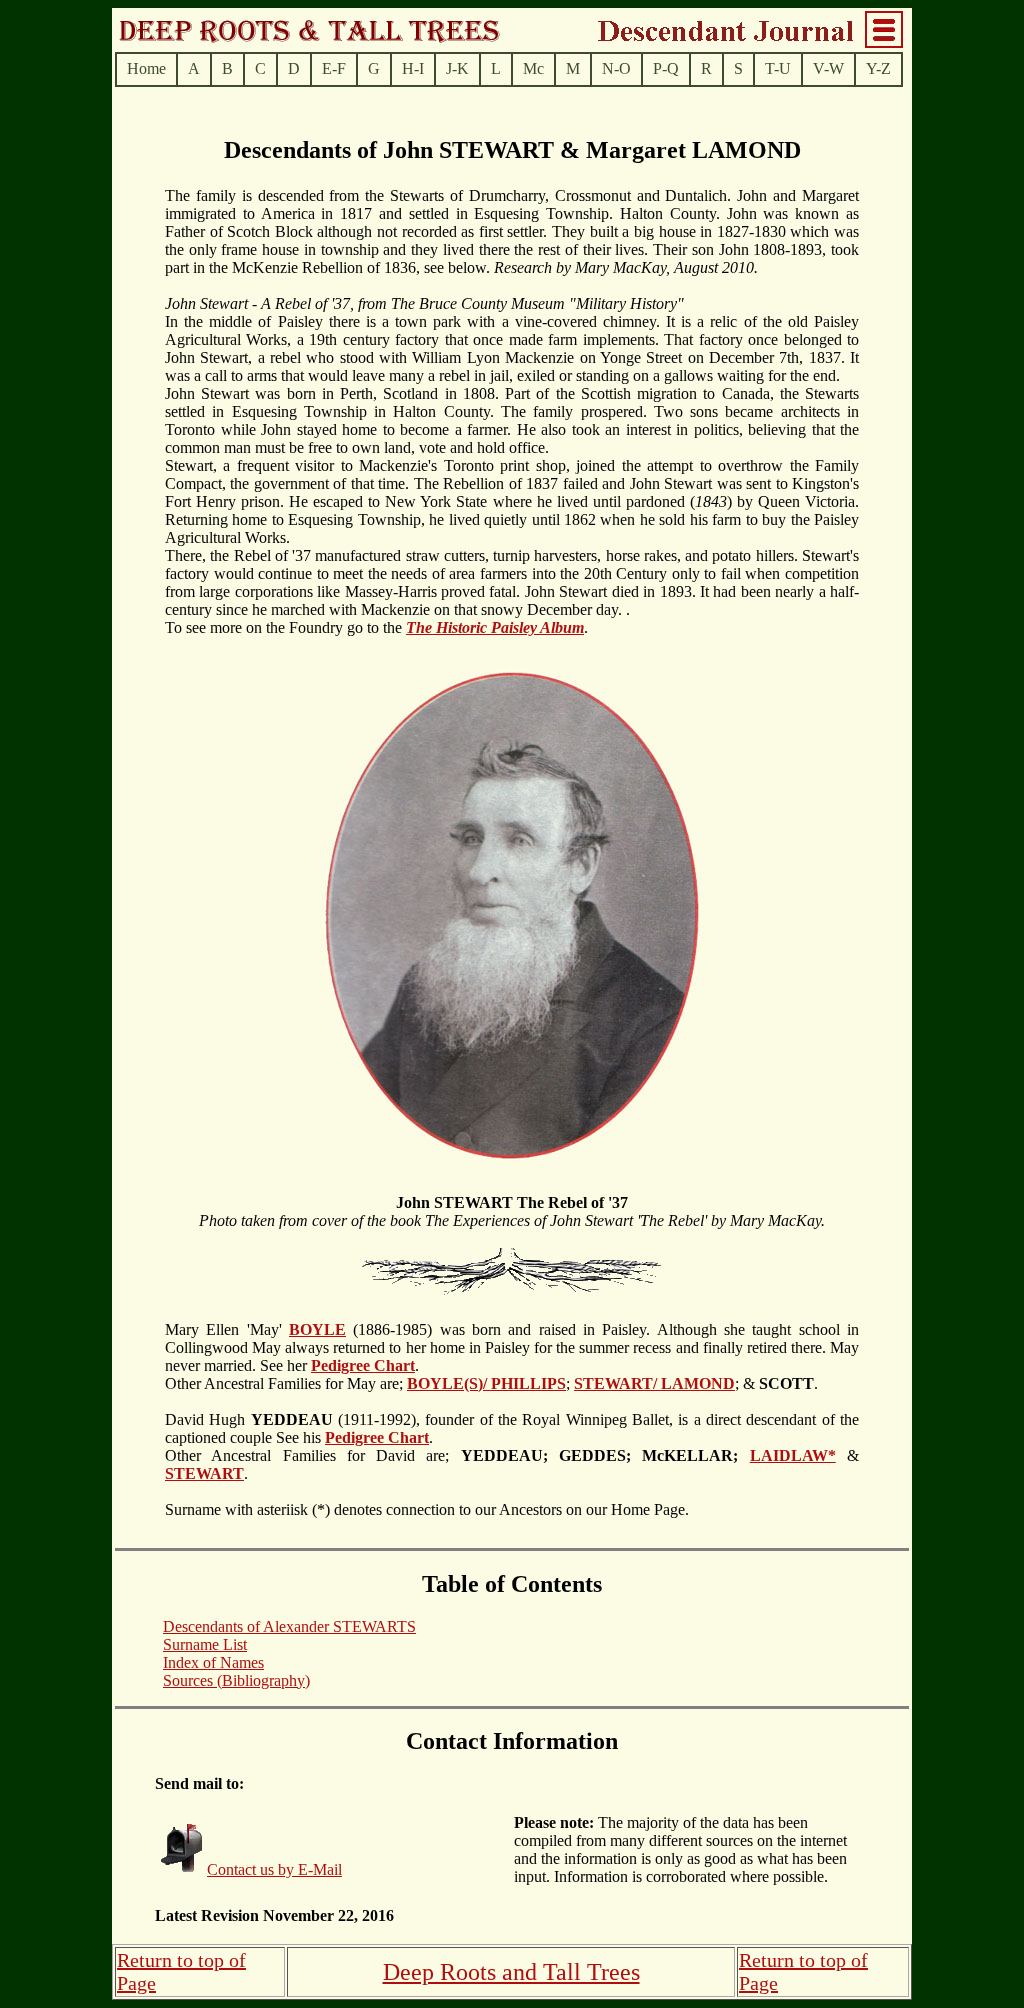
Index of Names (213, 1662)
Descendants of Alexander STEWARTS (289, 1626)
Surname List (205, 1644)
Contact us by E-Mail (274, 1869)
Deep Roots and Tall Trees (511, 1972)
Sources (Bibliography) (236, 1680)
